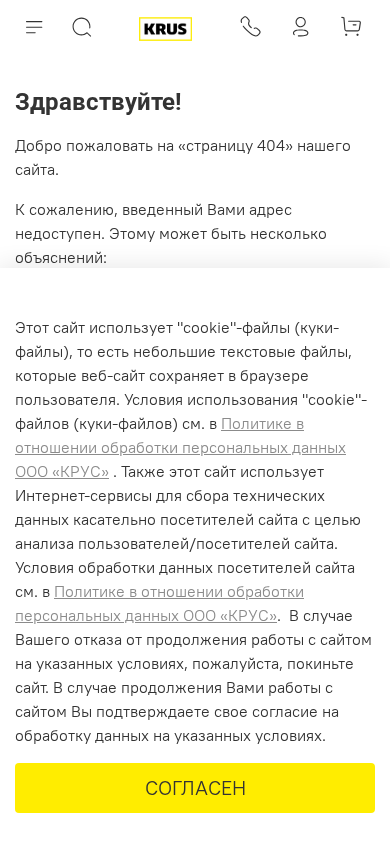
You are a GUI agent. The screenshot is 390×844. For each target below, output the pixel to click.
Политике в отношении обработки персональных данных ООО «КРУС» (180, 447)
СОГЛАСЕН (195, 787)
